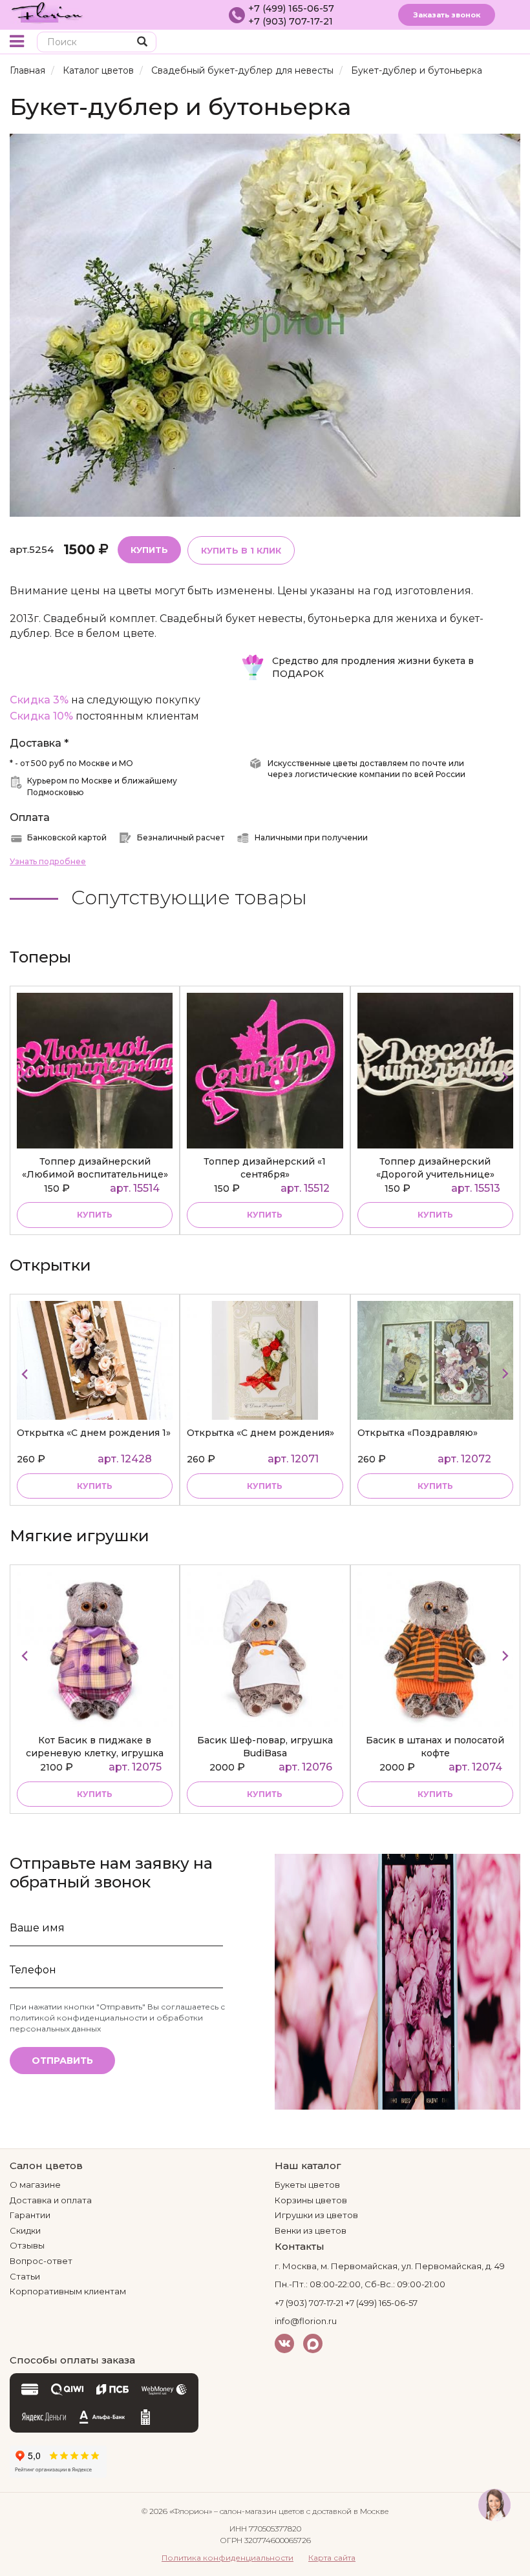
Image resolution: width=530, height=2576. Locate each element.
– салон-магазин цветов (259, 2511)
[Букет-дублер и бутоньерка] (265, 325)
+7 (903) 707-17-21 (291, 21)
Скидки (25, 2230)
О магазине (35, 2185)
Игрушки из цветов (316, 2215)
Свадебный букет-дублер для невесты (242, 70)
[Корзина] (488, 43)
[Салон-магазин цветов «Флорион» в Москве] (47, 12)
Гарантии (30, 2215)
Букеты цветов (307, 2185)
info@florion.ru (306, 2321)
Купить (149, 550)
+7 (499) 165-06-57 (291, 8)
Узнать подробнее (48, 861)
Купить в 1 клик (241, 550)
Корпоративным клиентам (68, 2291)
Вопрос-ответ (41, 2261)
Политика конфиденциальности (228, 2558)
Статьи (25, 2276)
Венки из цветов (311, 2230)
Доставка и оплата (51, 2200)
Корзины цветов (311, 2200)
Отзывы (27, 2245)
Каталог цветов (98, 70)
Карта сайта (332, 2558)
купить (95, 1215)
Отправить (62, 2061)
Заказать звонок (447, 15)
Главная (27, 70)
